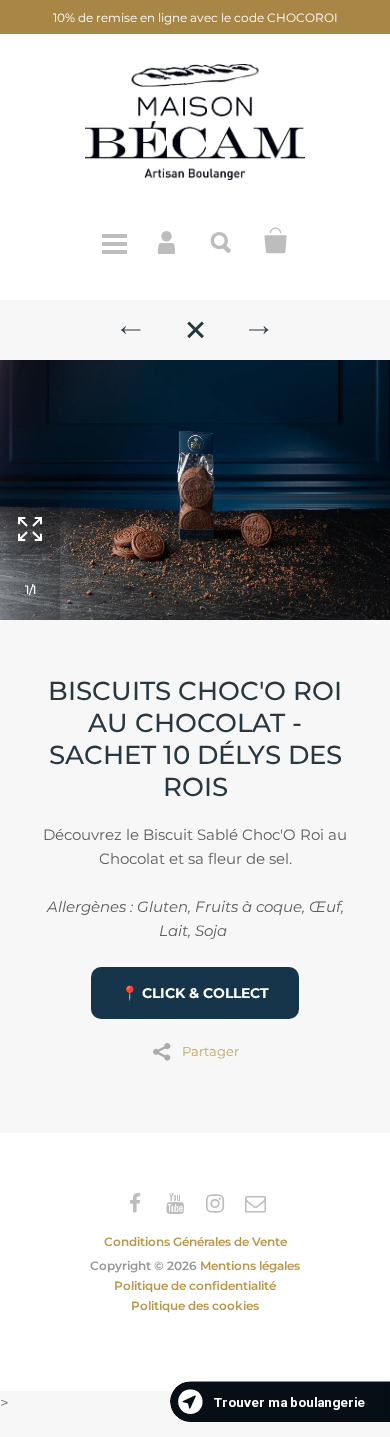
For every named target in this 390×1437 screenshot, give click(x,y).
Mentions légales (250, 1265)
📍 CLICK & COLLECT (195, 993)
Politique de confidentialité (195, 1285)
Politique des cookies (195, 1305)
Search (222, 241)
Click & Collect (276, 241)
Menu (114, 241)
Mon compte (168, 241)
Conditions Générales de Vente (195, 1241)
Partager (210, 1050)
